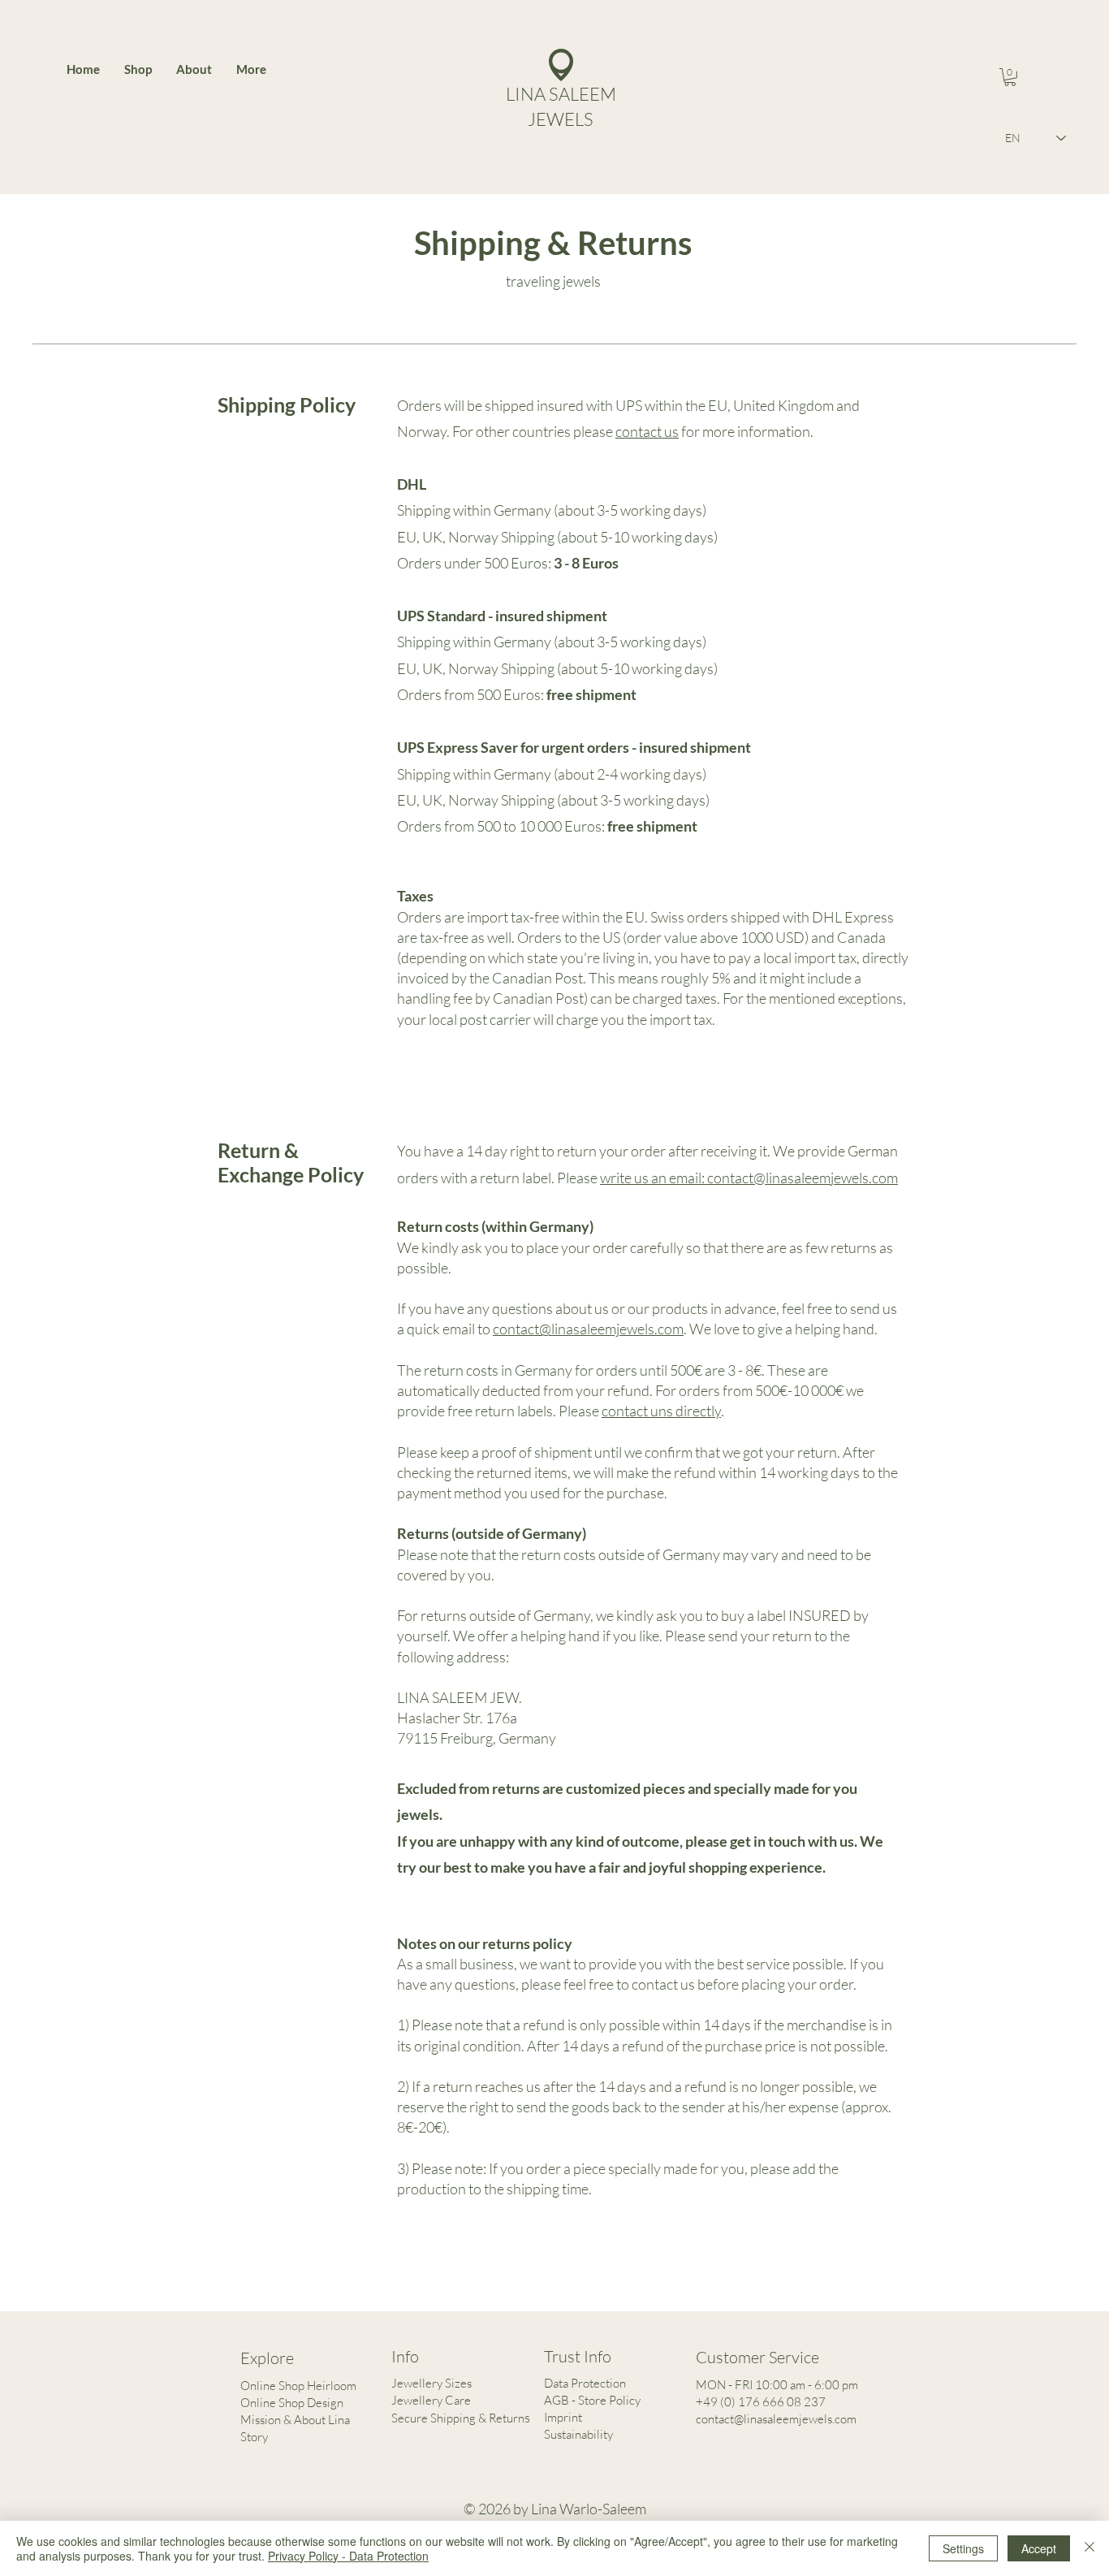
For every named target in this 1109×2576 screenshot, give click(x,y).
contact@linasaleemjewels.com (588, 1329)
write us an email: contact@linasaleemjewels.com (749, 1178)
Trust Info (578, 2356)
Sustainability (578, 2434)
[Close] (1090, 2548)
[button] (1010, 77)
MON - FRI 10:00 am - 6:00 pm (777, 2385)
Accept (1039, 2548)
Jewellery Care (431, 2400)
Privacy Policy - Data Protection (348, 2556)
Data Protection (585, 2383)
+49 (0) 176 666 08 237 (761, 2402)
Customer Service (757, 2357)
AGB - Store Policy (592, 2400)
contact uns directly (661, 1411)
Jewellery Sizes (432, 2383)
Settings (963, 2548)
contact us (647, 431)
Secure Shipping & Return (458, 2418)
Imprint (563, 2417)
